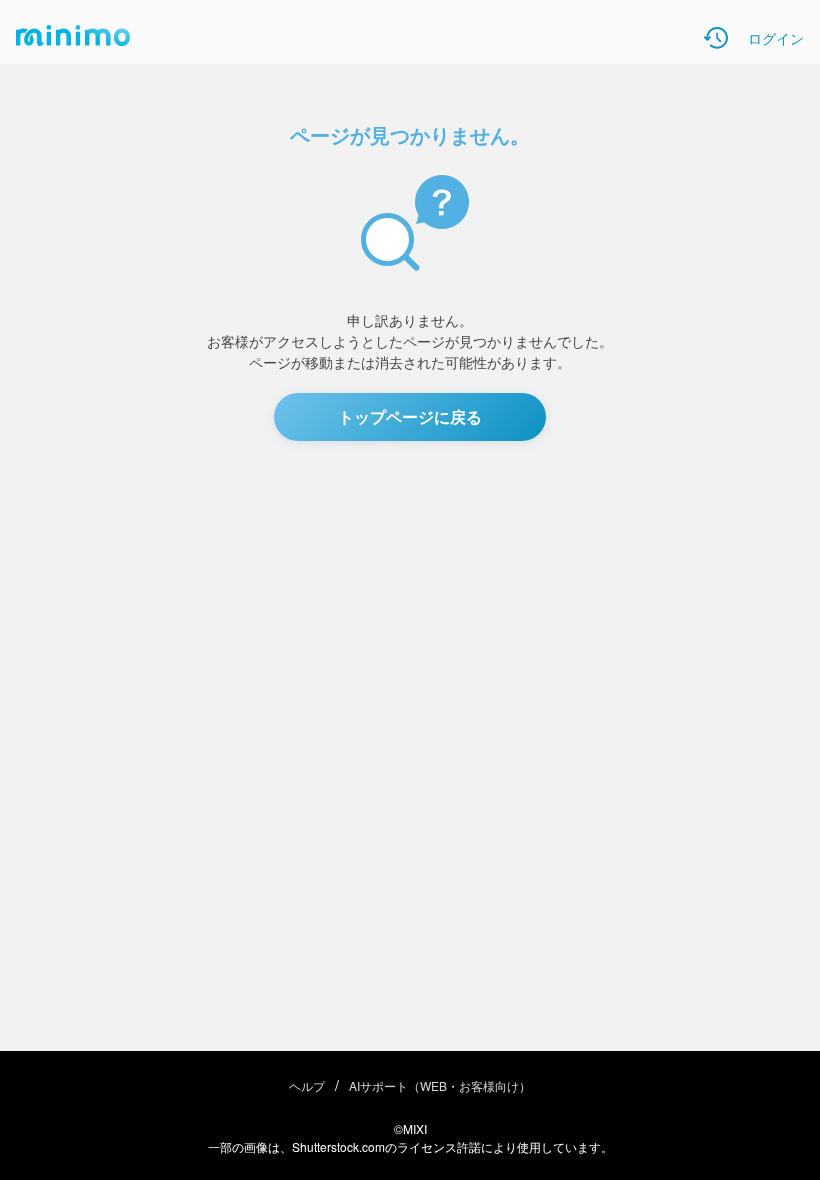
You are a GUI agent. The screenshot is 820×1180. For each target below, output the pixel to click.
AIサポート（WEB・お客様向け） (440, 1085)
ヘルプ (307, 1085)
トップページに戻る (410, 416)
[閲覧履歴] (716, 38)
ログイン (776, 38)
